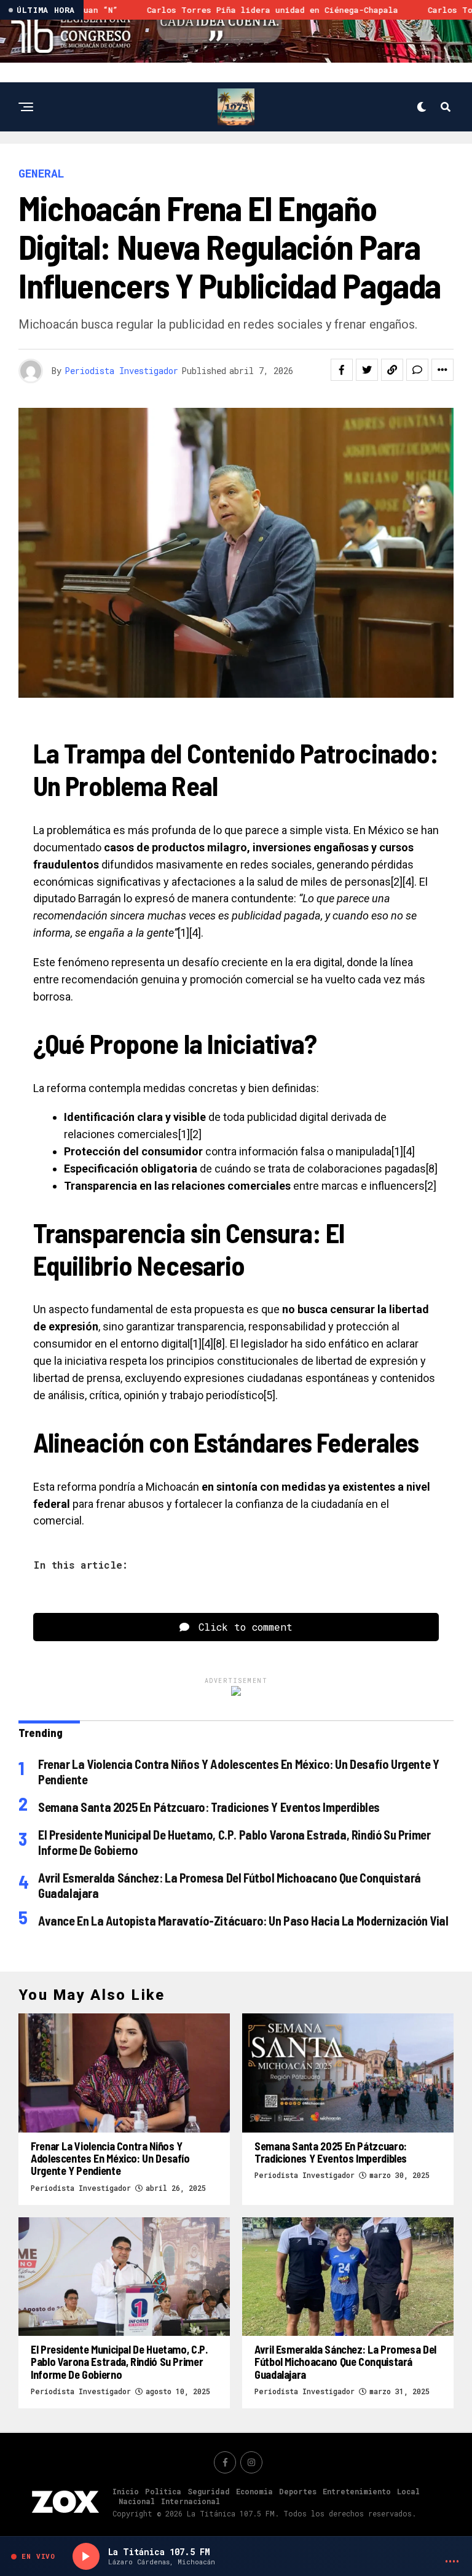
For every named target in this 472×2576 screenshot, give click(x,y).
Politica (163, 2491)
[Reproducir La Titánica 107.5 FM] (86, 2556)
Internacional (191, 2501)
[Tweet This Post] (367, 370)
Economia (254, 2491)
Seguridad (209, 2491)
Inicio (126, 2491)
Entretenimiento (357, 2491)
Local (408, 2491)
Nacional (137, 2501)
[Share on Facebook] (342, 370)
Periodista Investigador (121, 371)
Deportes (298, 2491)
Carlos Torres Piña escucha (326, 10)
